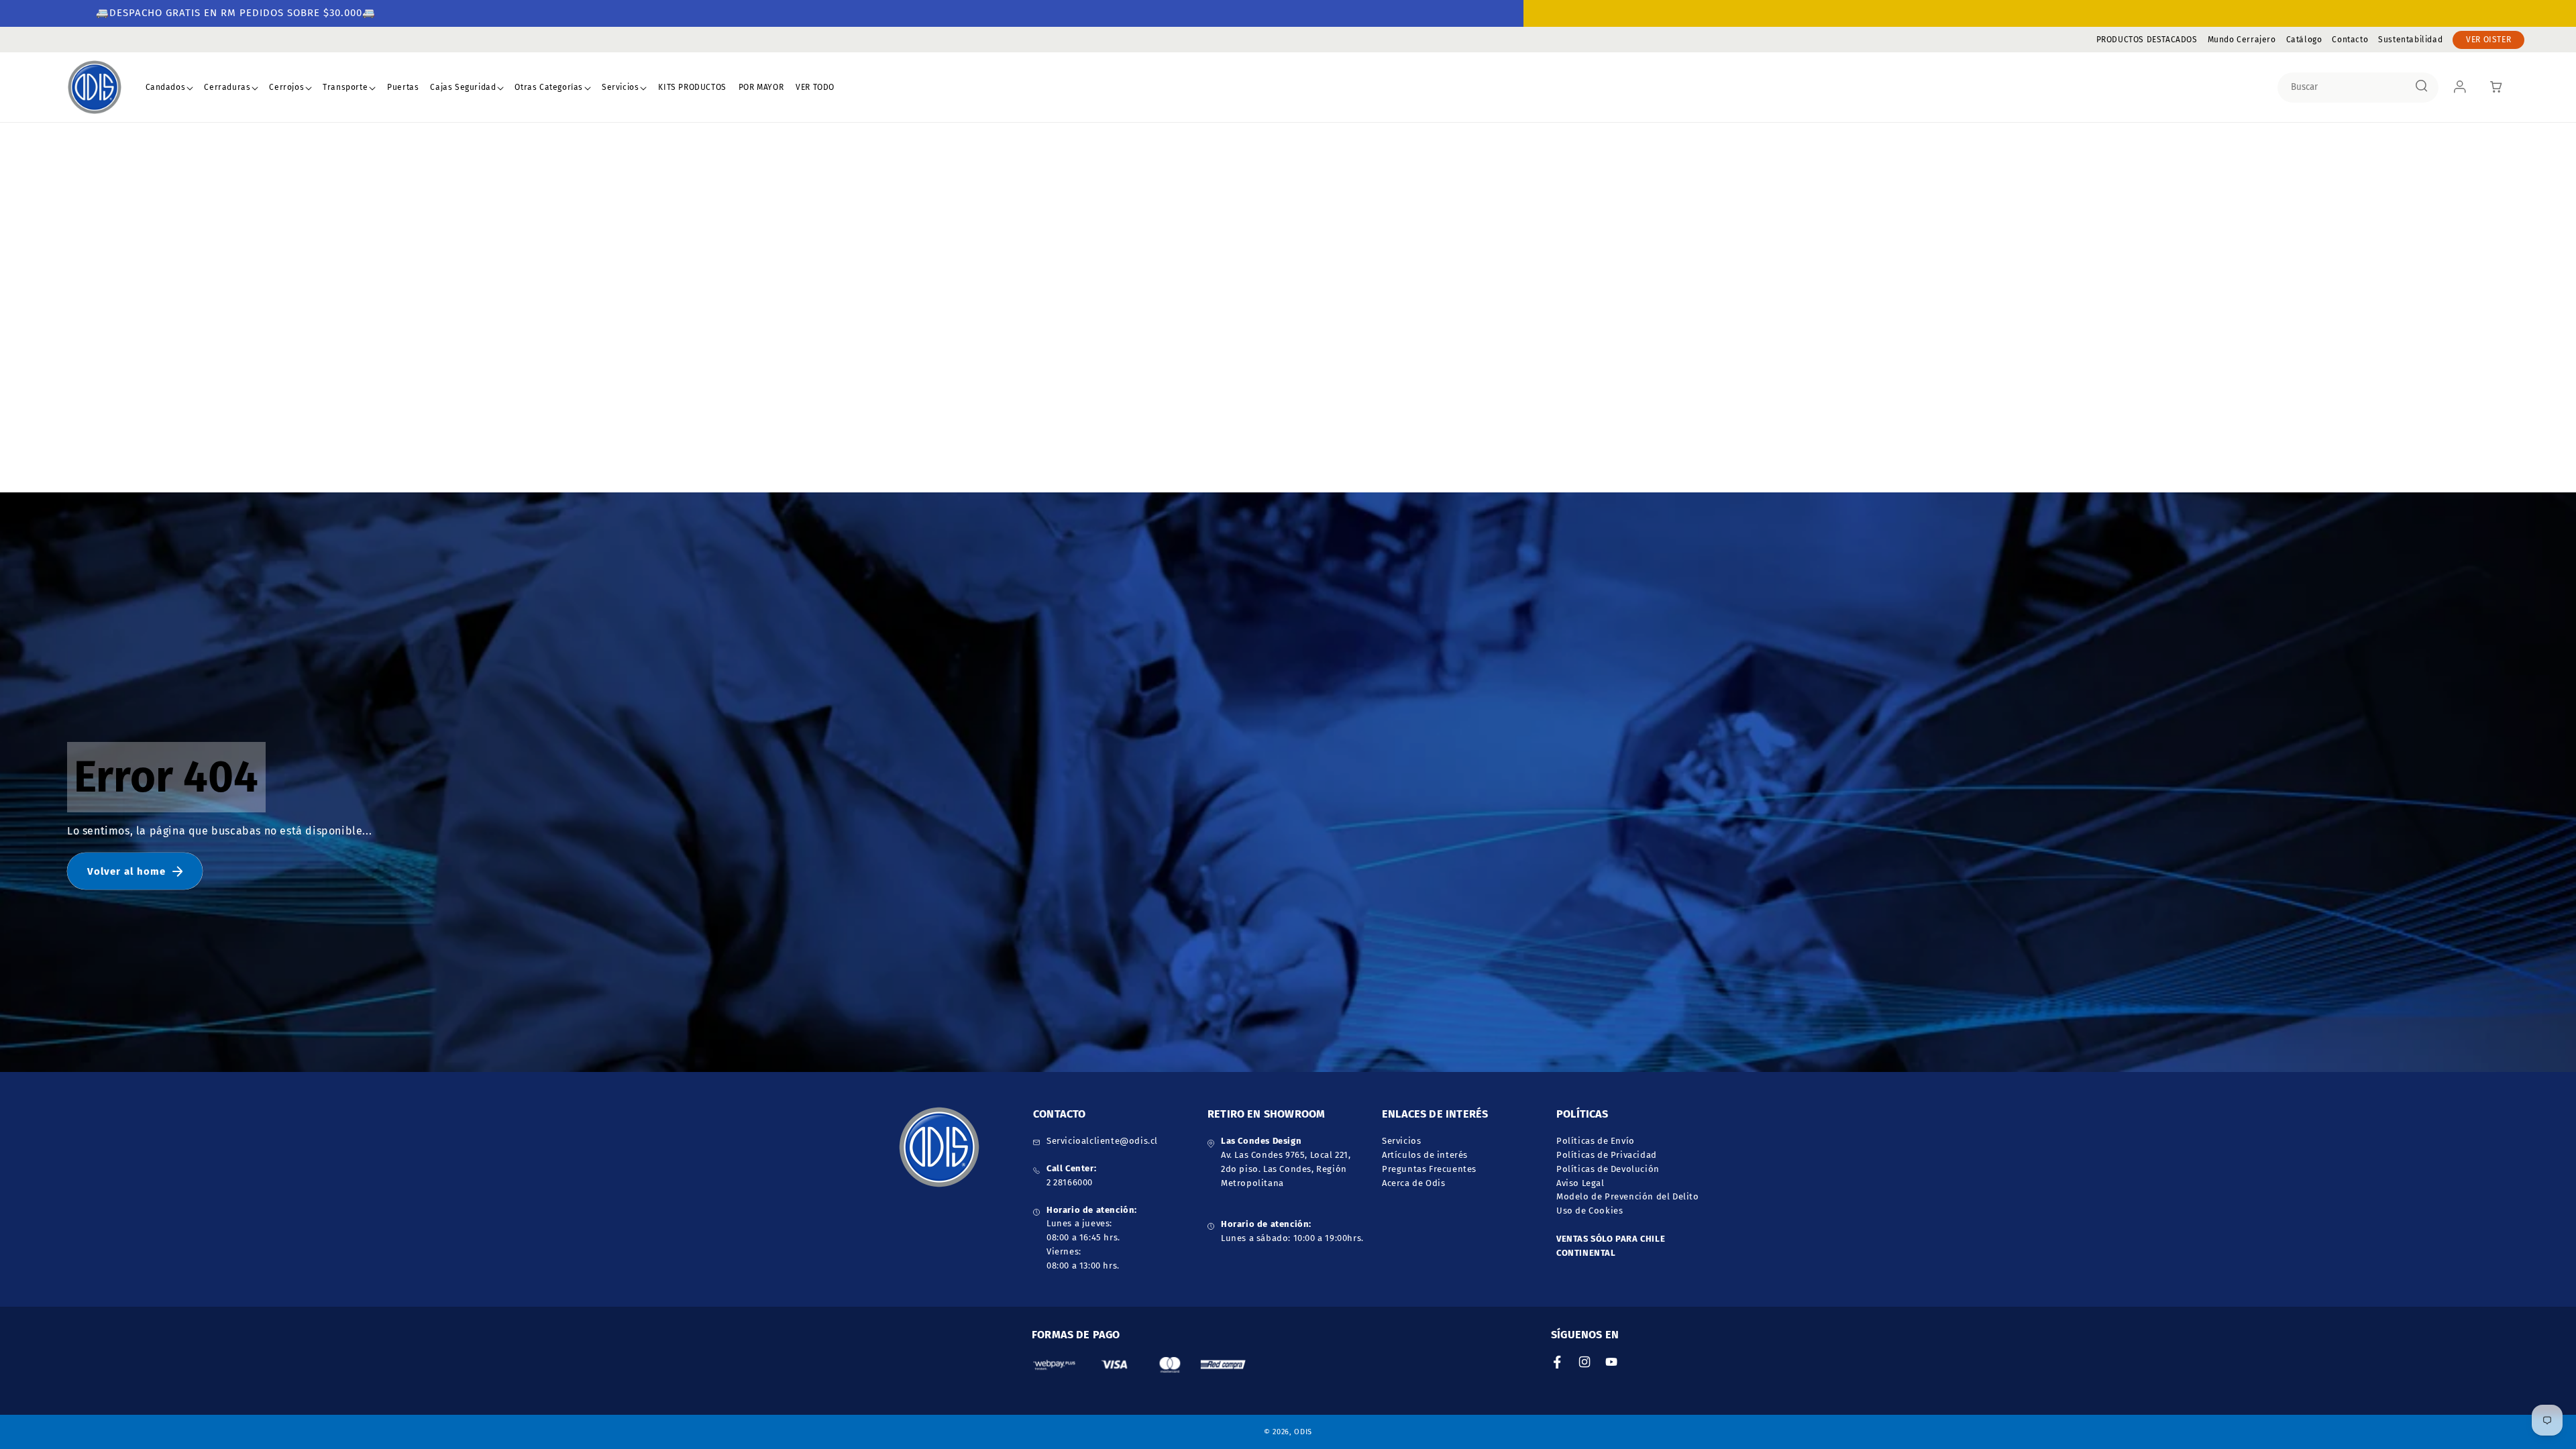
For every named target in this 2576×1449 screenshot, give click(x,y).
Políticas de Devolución (1608, 1169)
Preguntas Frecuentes (1429, 1169)
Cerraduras (227, 87)
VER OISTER (2488, 40)
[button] (170, 88)
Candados (166, 87)
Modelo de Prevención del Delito (1628, 1196)
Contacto (2350, 40)
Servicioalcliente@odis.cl (1102, 1141)
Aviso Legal (1580, 1183)
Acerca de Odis (1413, 1183)
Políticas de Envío (1596, 1141)
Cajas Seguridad (463, 87)
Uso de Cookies (1590, 1211)
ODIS (1303, 1432)
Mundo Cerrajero (2242, 40)
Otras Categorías (549, 87)
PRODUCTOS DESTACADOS (2147, 40)
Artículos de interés (1425, 1155)
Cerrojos (286, 87)
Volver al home (126, 871)
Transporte (345, 87)
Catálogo (2304, 40)
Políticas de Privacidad (1607, 1155)
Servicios (620, 87)
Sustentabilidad (2410, 40)
